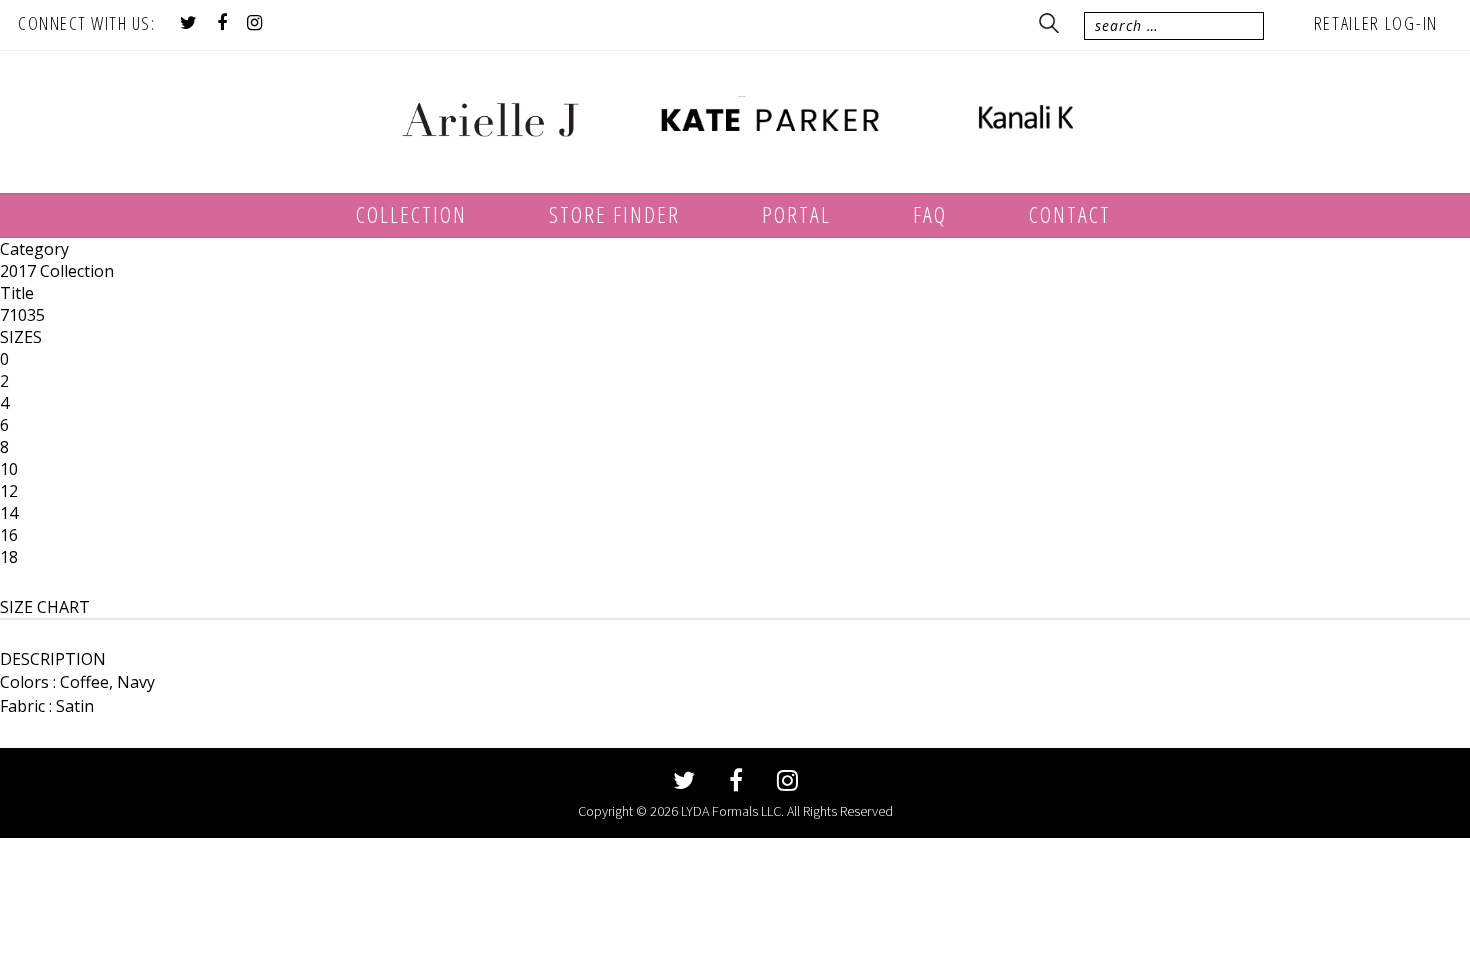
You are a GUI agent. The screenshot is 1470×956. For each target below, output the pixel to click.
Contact (1070, 214)
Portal (796, 214)
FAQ (930, 214)
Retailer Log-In (1376, 23)
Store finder (614, 214)
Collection (411, 214)
